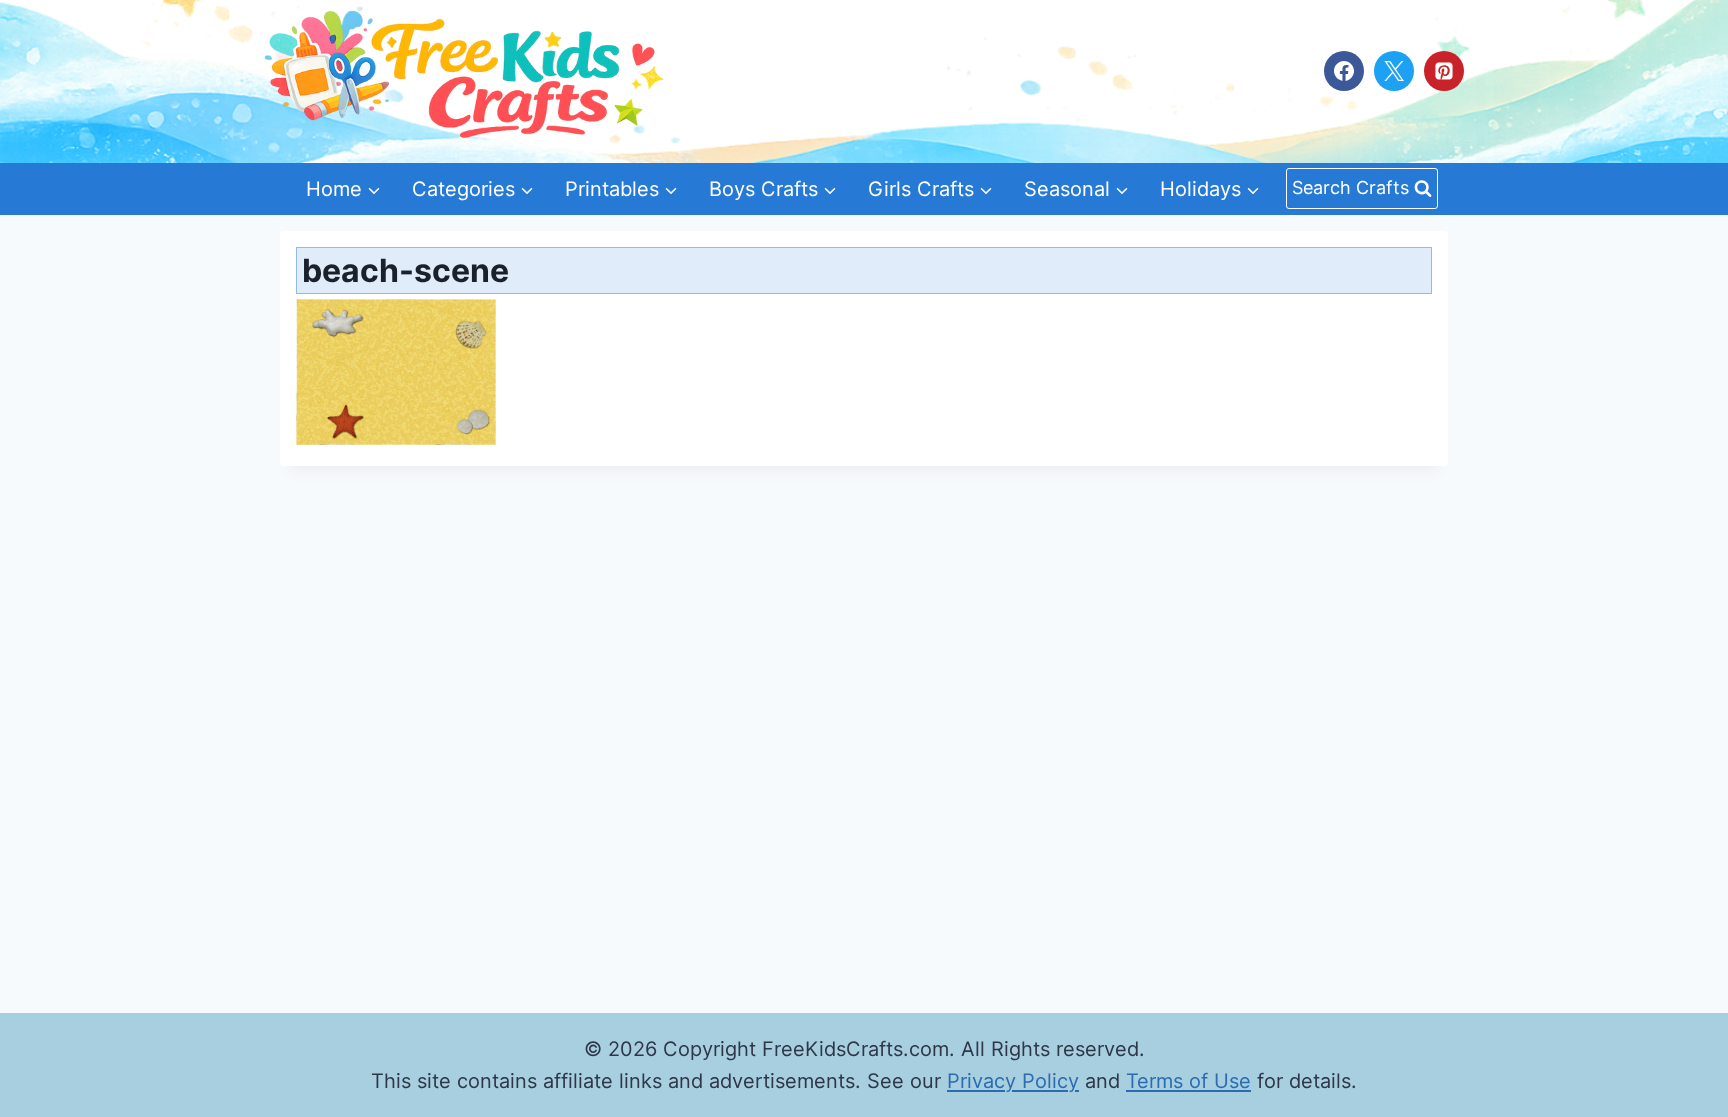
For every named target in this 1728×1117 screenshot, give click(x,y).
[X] (1394, 71)
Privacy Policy (1013, 1081)
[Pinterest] (1444, 71)
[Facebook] (1344, 71)
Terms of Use (1188, 1081)
